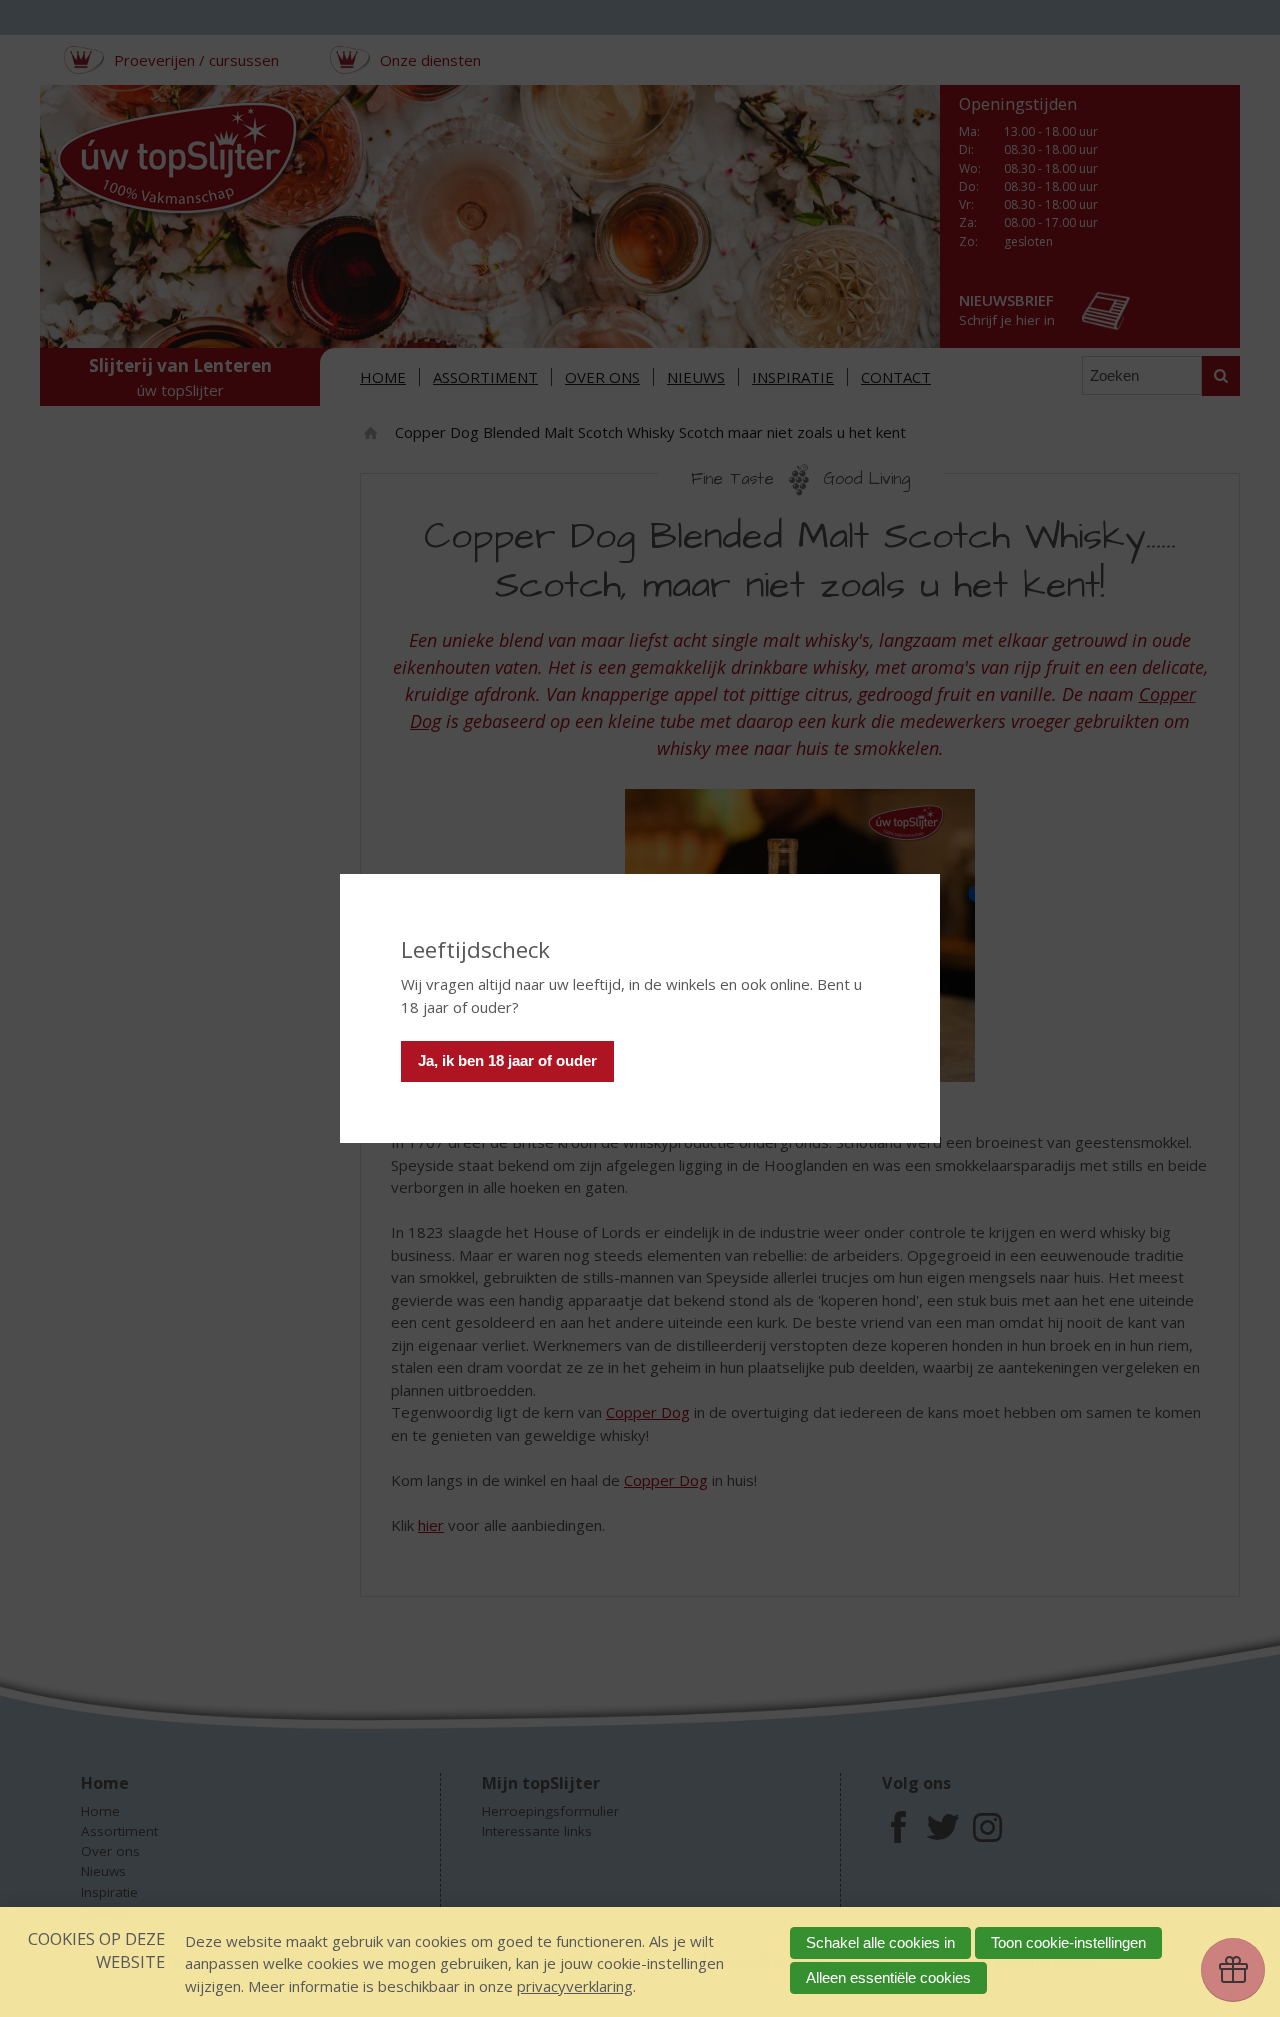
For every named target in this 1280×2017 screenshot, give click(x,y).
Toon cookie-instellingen (1068, 1942)
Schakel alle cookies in (880, 1942)
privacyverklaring (575, 1986)
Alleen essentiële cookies (888, 1977)
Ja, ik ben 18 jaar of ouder (507, 1060)
